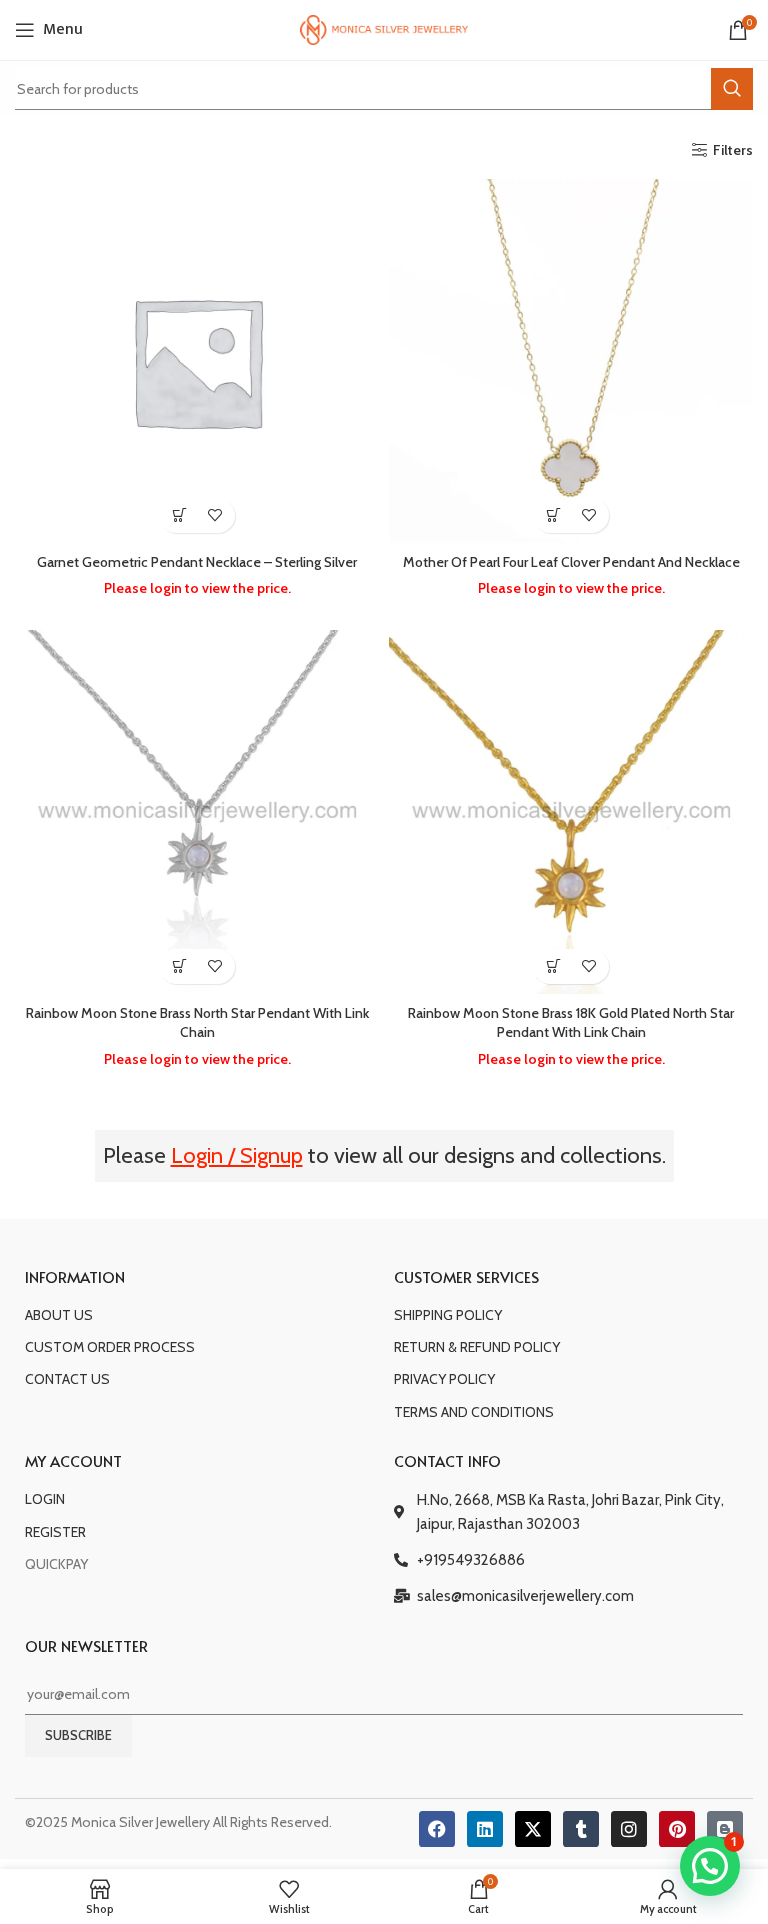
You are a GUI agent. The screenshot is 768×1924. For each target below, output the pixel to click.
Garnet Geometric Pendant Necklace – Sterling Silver (197, 562)
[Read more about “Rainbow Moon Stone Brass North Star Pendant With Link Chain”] (179, 966)
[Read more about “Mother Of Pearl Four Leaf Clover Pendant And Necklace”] (553, 515)
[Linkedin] (485, 1829)
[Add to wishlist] (214, 515)
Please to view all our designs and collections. (384, 1155)
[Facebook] (437, 1829)
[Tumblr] (581, 1829)
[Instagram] (629, 1829)
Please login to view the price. (197, 588)
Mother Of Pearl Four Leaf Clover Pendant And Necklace (571, 562)
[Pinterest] (677, 1829)
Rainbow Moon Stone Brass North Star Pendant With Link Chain (197, 1023)
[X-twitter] (533, 1829)
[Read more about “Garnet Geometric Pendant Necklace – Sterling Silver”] (179, 515)
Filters (733, 150)
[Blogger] (725, 1829)
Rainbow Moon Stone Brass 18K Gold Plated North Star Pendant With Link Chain (571, 1023)
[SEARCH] (732, 89)
